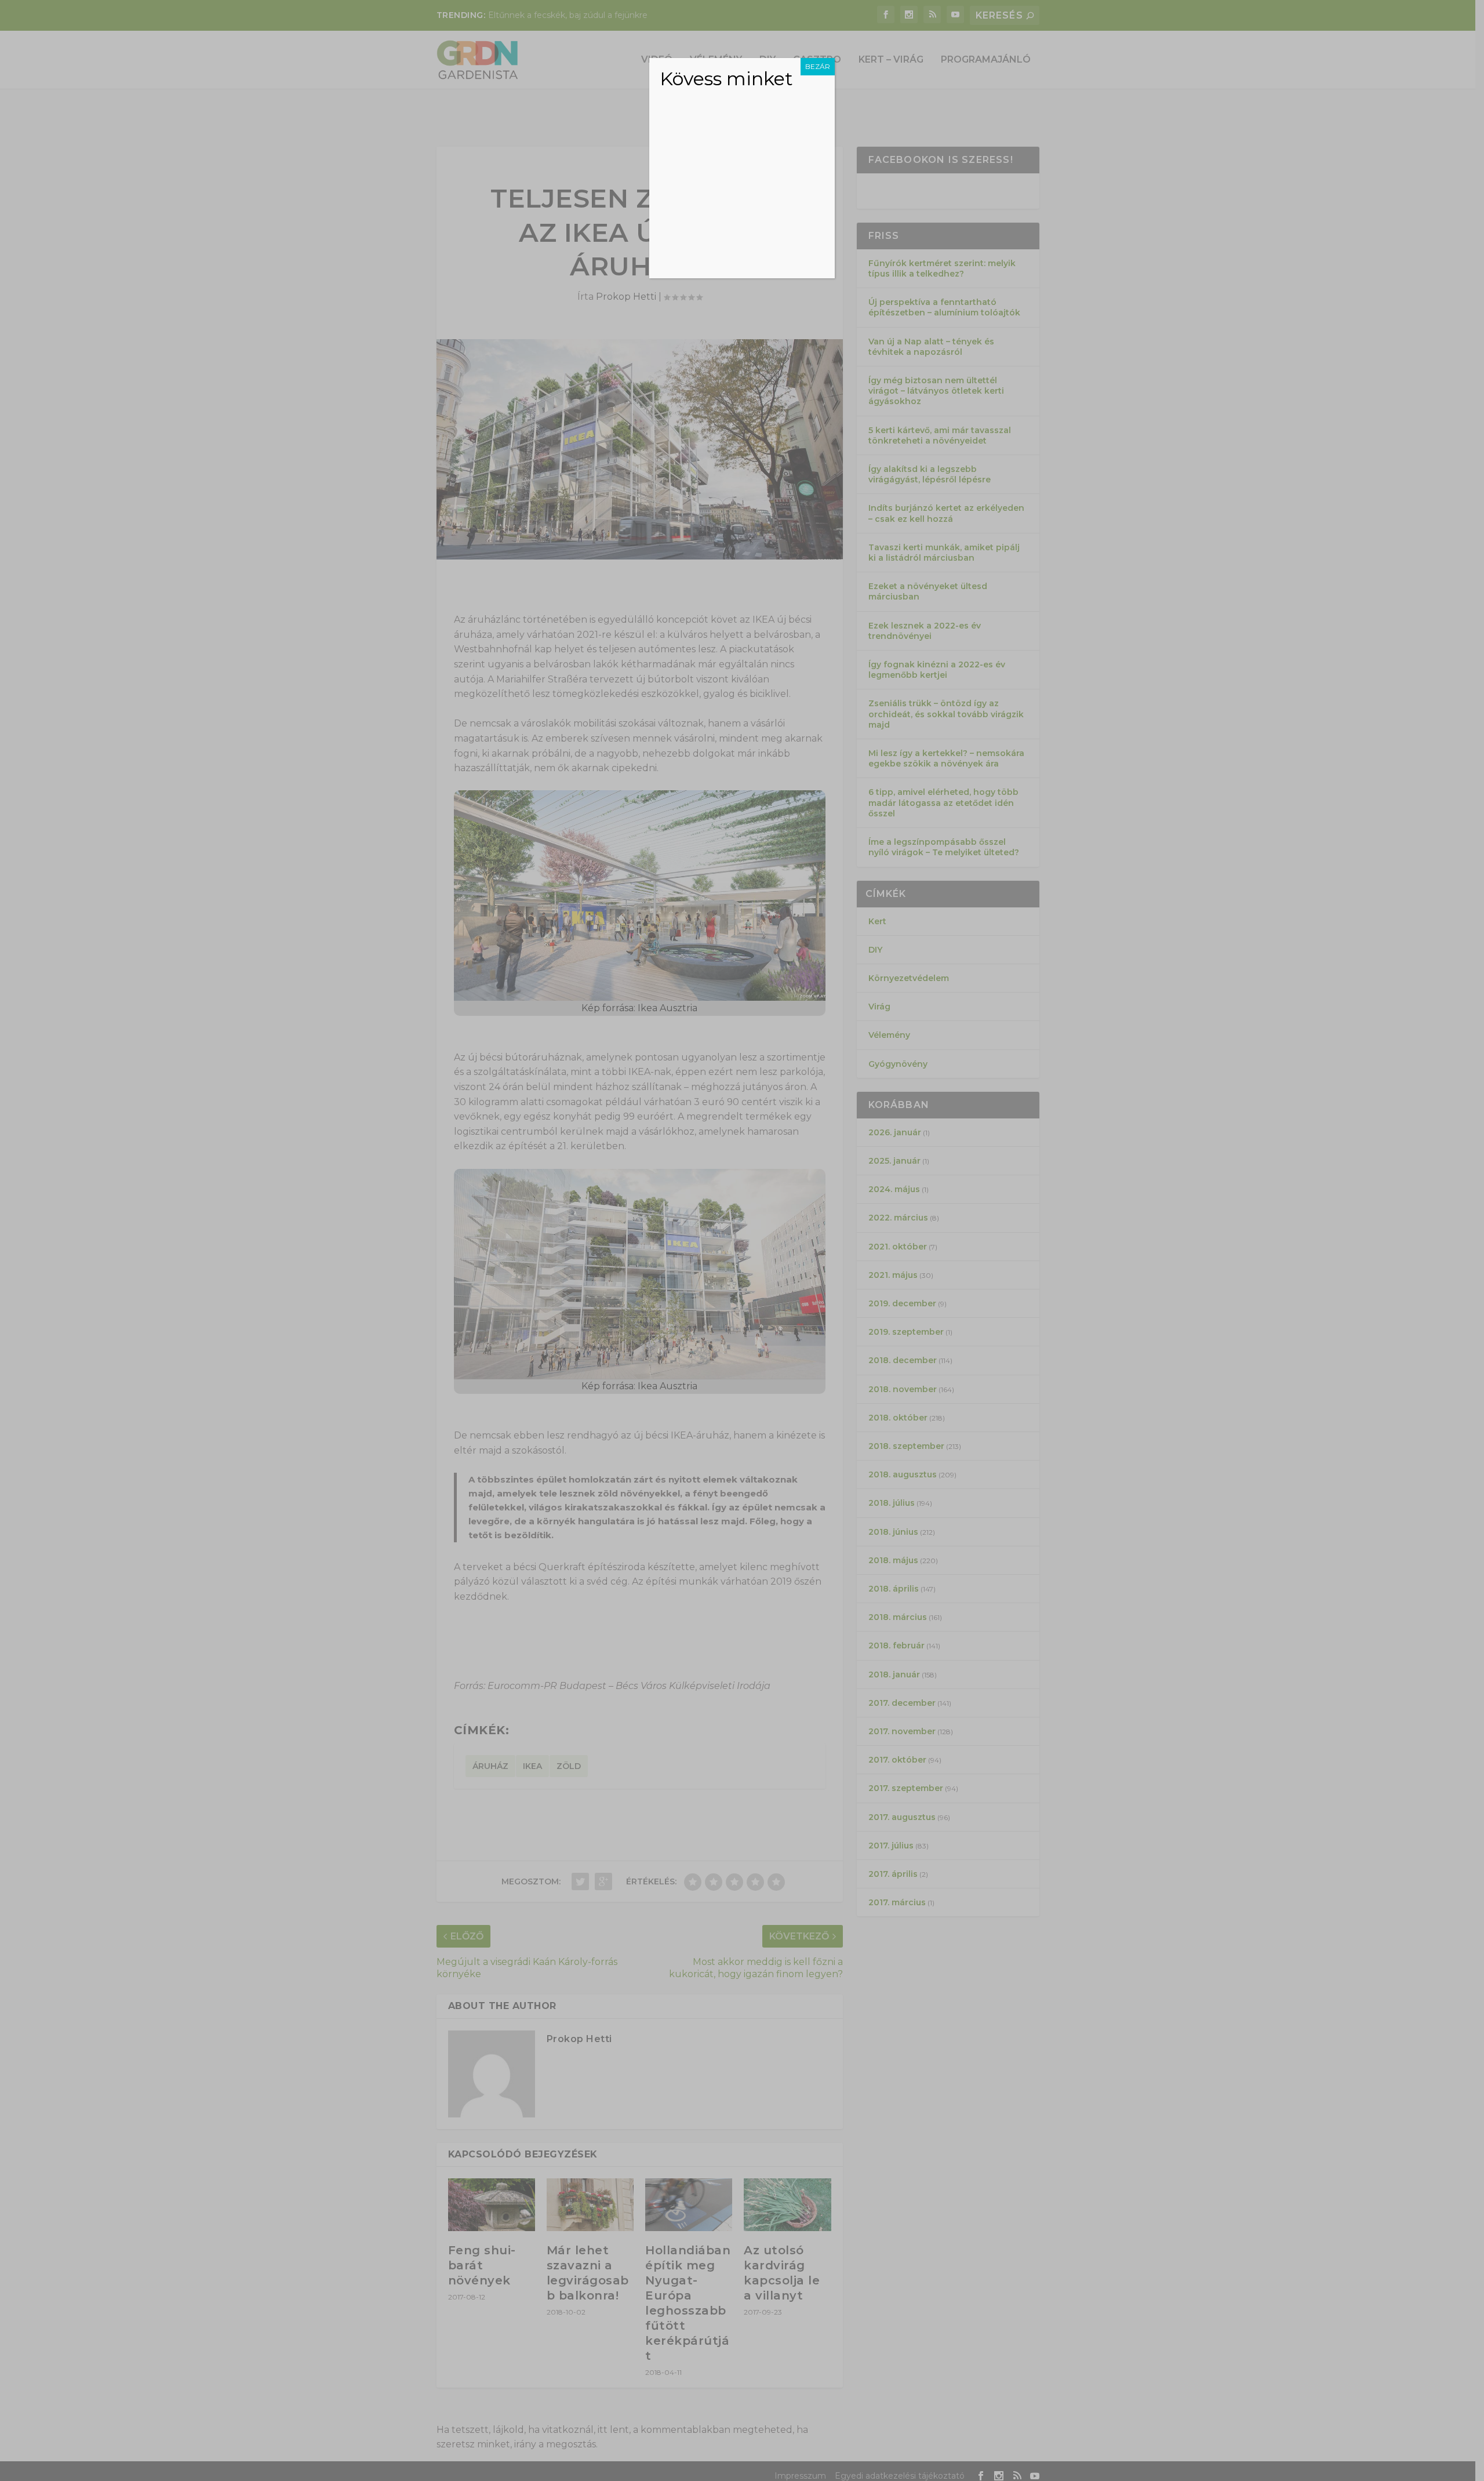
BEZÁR (818, 66)
